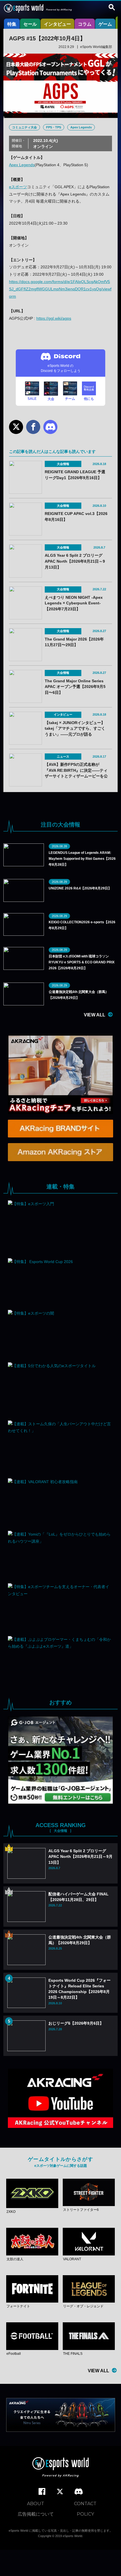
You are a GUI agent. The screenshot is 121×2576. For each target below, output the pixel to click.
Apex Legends (81, 127)
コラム (85, 24)
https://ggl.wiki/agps (54, 318)
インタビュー (57, 24)
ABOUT (36, 2504)
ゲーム (105, 24)
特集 (12, 24)
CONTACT (85, 2504)
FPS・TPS (54, 127)
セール (30, 24)
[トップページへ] (60, 2468)
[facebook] (42, 2492)
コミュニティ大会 (24, 127)
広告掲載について (36, 2514)
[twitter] (60, 2492)
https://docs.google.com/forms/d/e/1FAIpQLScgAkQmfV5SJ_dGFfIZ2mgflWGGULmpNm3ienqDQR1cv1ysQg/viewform (60, 289)
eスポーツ (18, 187)
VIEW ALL (95, 1015)
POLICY (85, 2514)
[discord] (79, 2492)
